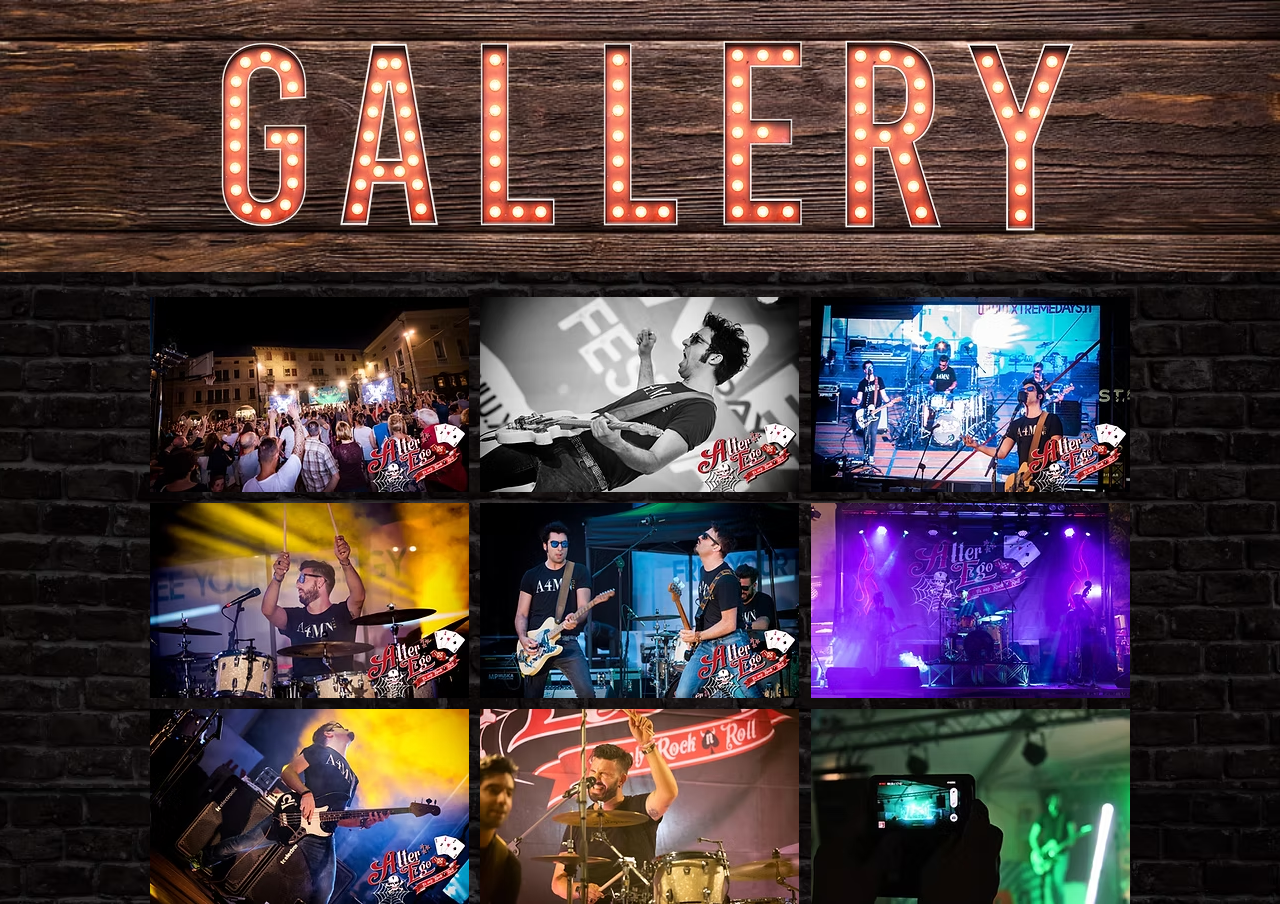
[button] (309, 394)
